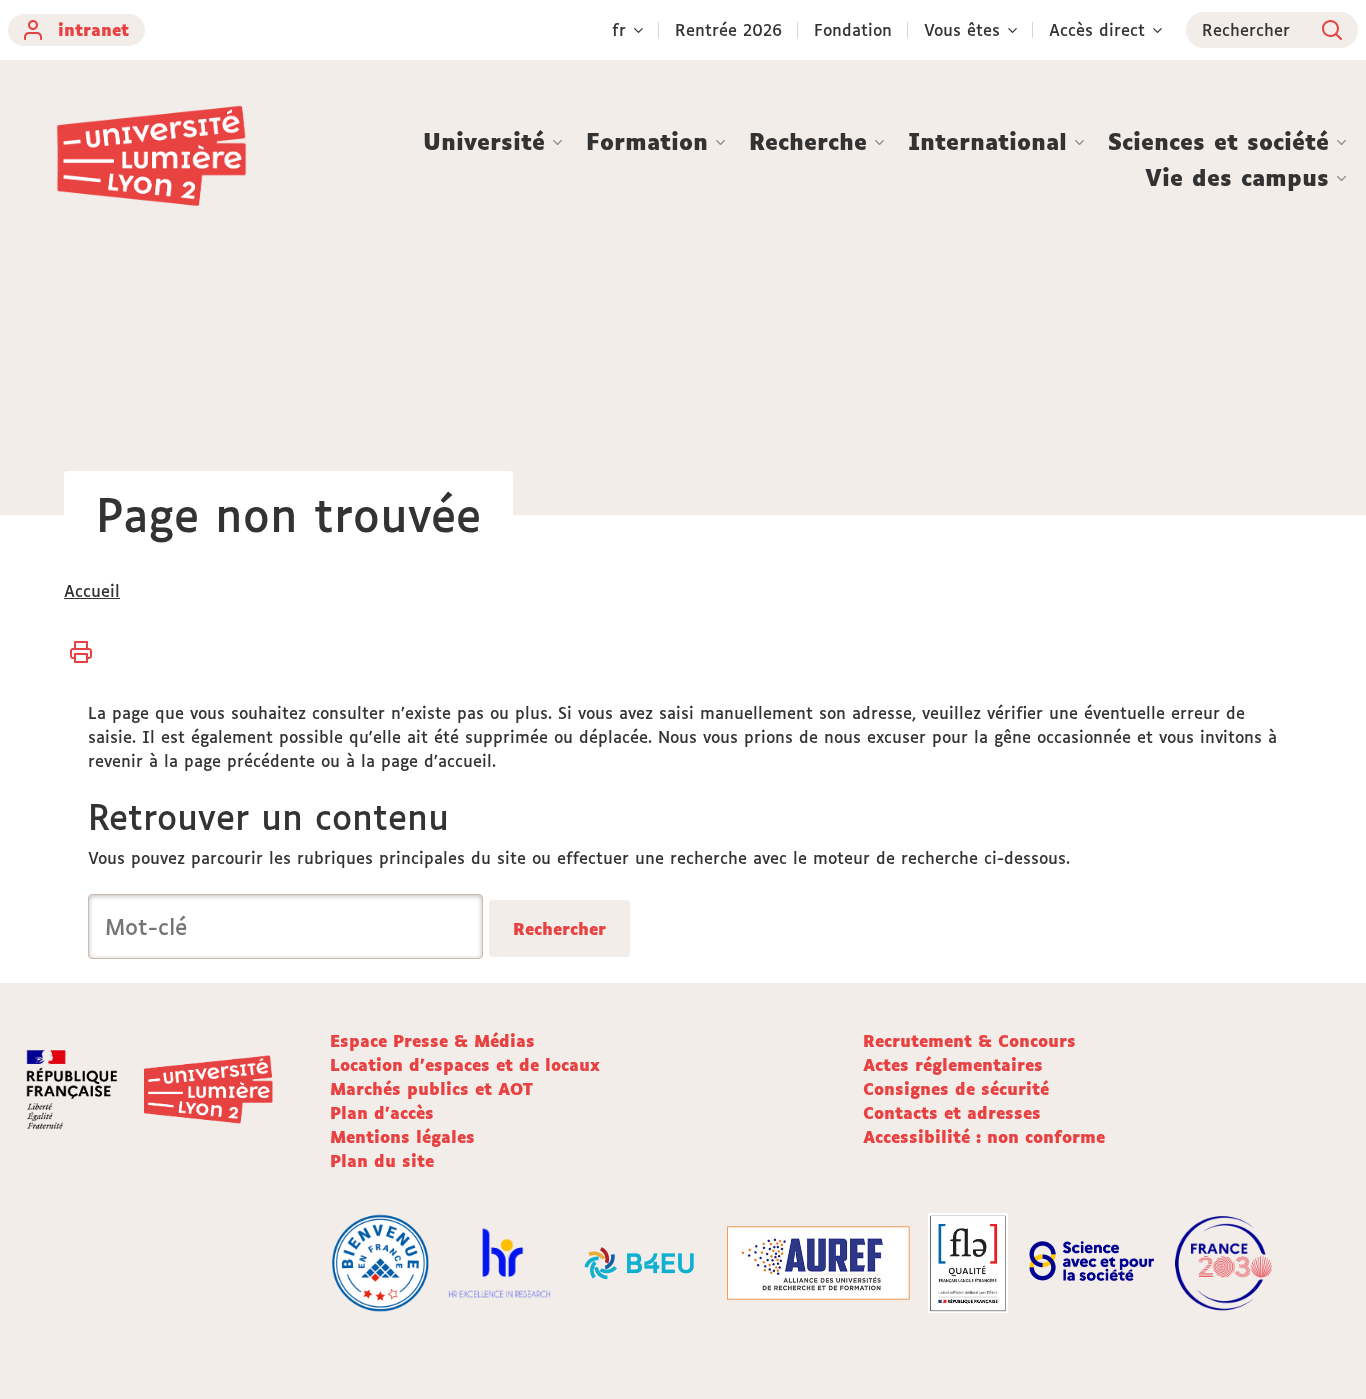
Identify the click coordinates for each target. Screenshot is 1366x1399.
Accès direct (1097, 30)
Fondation (853, 30)
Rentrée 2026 (728, 30)
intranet (93, 30)
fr (619, 30)
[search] (285, 926)
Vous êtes (962, 30)
